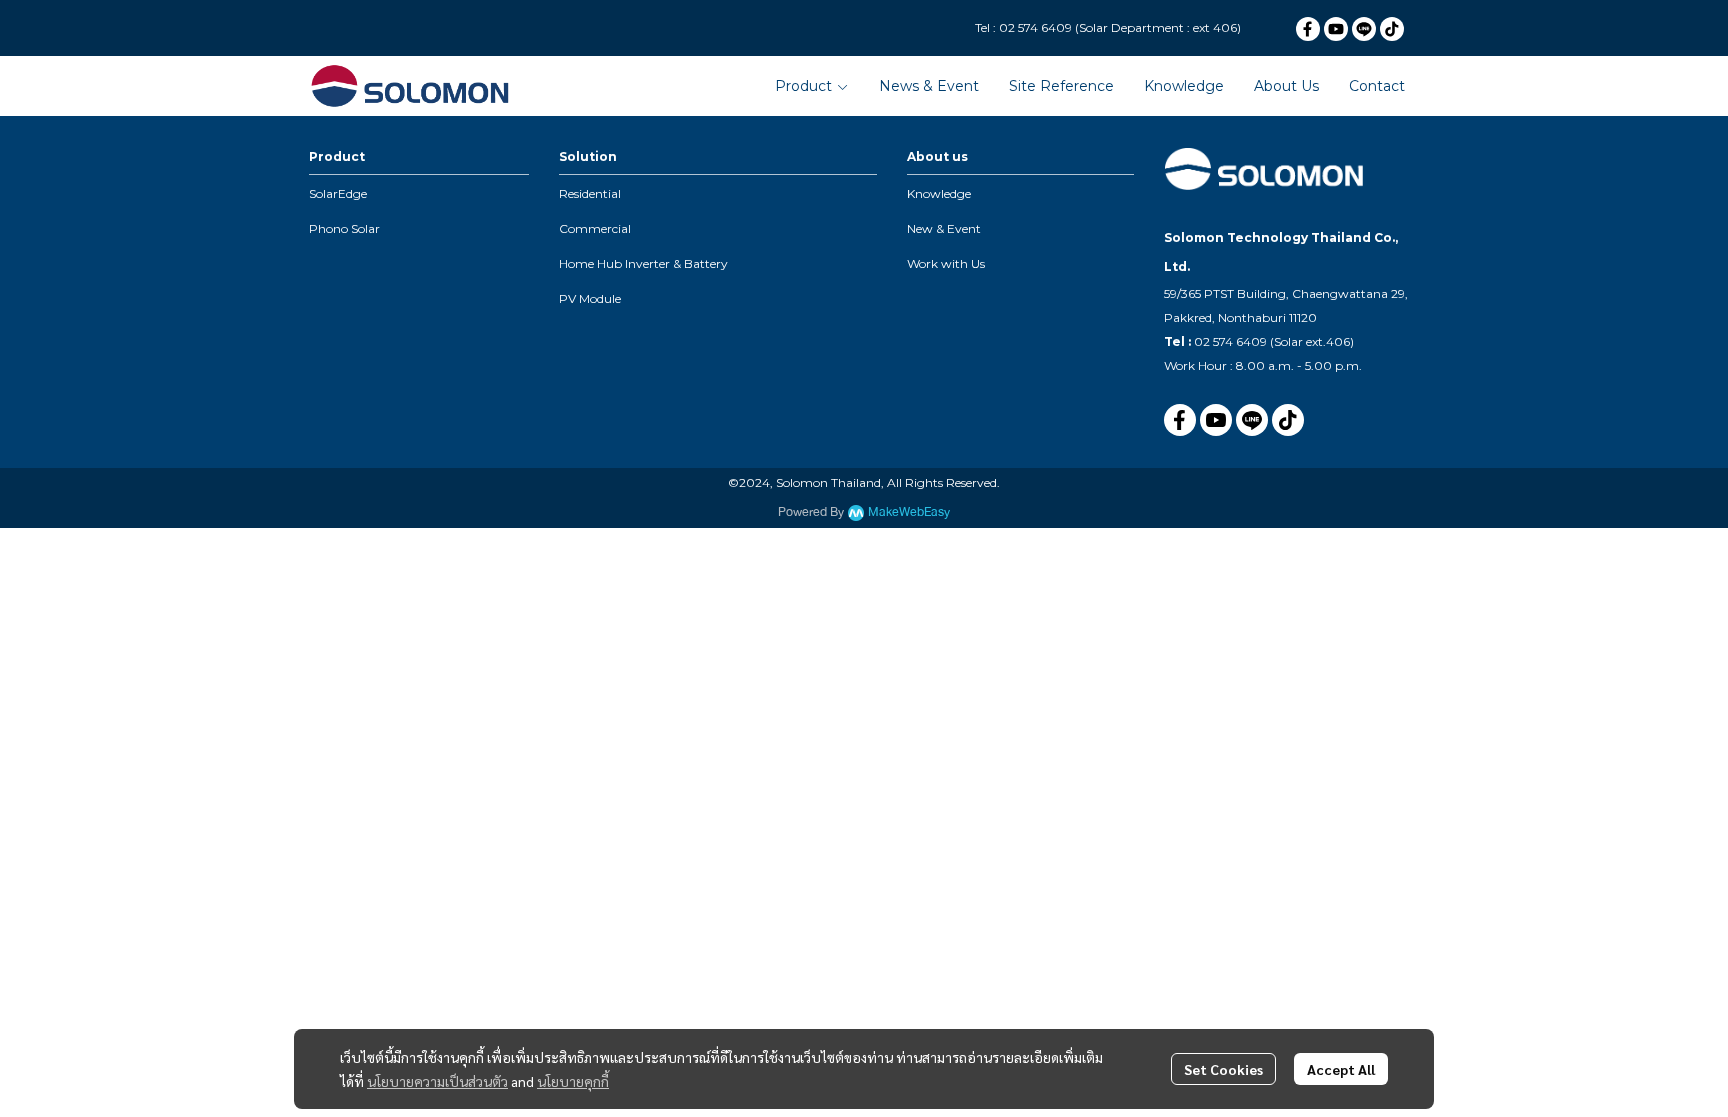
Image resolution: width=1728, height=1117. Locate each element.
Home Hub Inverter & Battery (643, 263)
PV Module (590, 298)
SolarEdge (338, 193)
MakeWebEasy (909, 512)
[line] (1364, 28)
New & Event (944, 228)
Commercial (595, 228)
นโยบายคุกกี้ (573, 1081)
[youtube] (1336, 28)
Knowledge (939, 193)
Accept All (1341, 1069)
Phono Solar (344, 228)
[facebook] (1308, 28)
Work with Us (946, 263)
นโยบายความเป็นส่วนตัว (437, 1081)
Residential (590, 193)
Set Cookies (1223, 1069)
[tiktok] (1392, 28)
